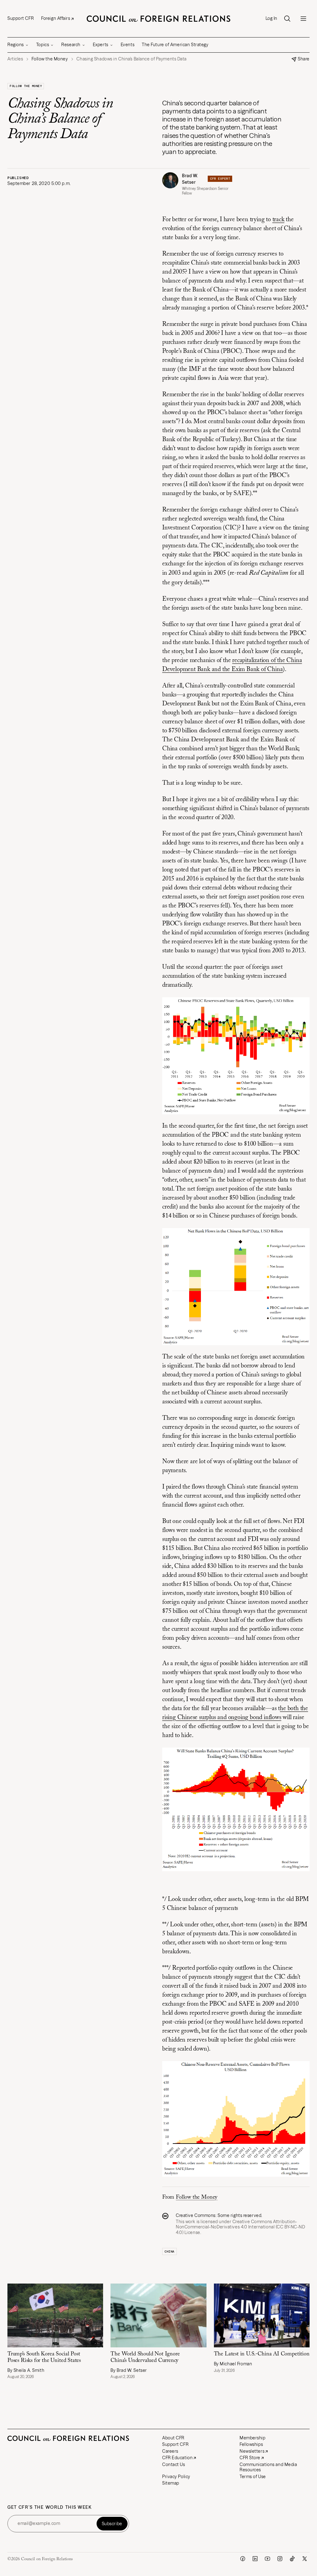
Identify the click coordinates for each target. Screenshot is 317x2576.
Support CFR (21, 18)
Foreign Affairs (56, 18)
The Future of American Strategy (175, 45)
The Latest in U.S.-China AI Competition (262, 2354)
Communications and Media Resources (268, 2467)
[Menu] (303, 19)
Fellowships (251, 2444)
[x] (305, 2559)
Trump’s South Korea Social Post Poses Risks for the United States (44, 2357)
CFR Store (250, 2458)
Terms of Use (253, 2477)
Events (128, 45)
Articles (15, 59)
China (169, 2251)
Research (71, 45)
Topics (43, 45)
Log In (271, 18)
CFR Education (177, 2458)
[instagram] (280, 2559)
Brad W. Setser (190, 179)
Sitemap (171, 2483)
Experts (101, 45)
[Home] (158, 19)
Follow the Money (26, 86)
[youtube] (267, 2559)
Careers (170, 2451)
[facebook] (243, 2559)
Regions (16, 45)
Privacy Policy (176, 2477)
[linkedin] (255, 2559)
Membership (253, 2438)
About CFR (173, 2438)
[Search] (287, 19)
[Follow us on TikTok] (292, 2559)
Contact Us (174, 2464)
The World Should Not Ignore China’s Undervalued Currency (145, 2357)
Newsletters (252, 2451)
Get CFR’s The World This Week (50, 2507)
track (278, 220)
